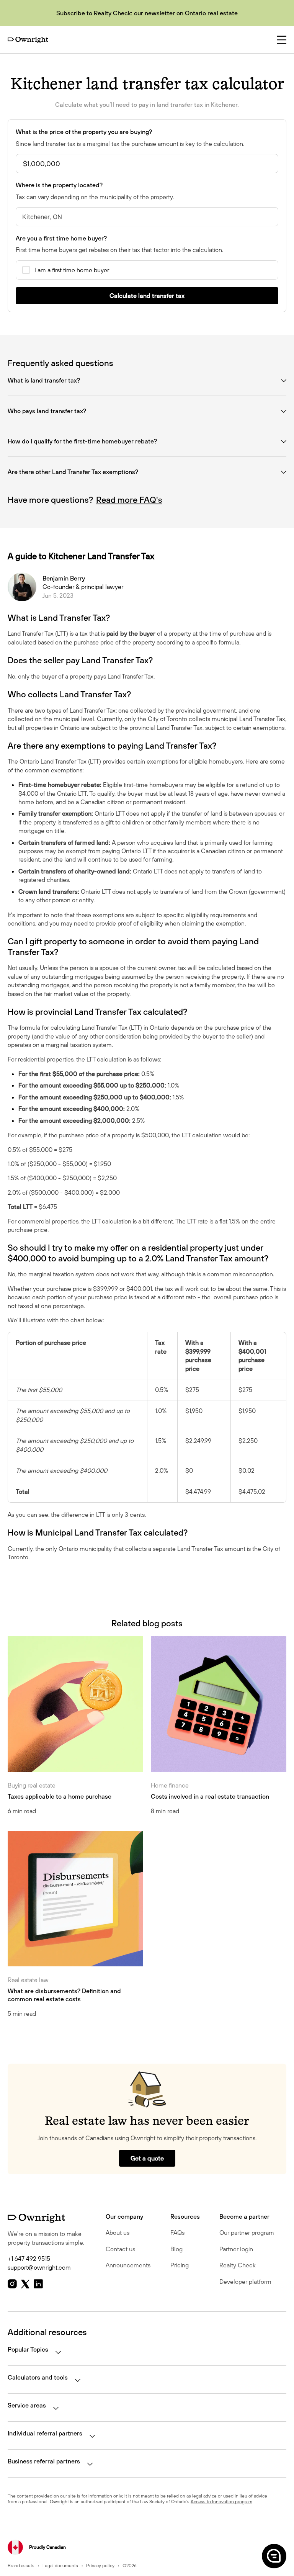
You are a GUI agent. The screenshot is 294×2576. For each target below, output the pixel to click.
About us (118, 2233)
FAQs (177, 2233)
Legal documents (60, 2565)
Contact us (120, 2249)
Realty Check (238, 2265)
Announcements (128, 2265)
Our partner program (247, 2233)
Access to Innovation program (221, 2502)
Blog (176, 2249)
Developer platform (245, 2282)
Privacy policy (100, 2565)
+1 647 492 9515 (29, 2259)
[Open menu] (282, 40)
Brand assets (21, 2565)
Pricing (180, 2265)
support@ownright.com (39, 2267)
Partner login (236, 2249)
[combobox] (147, 217)
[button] (273, 2556)
